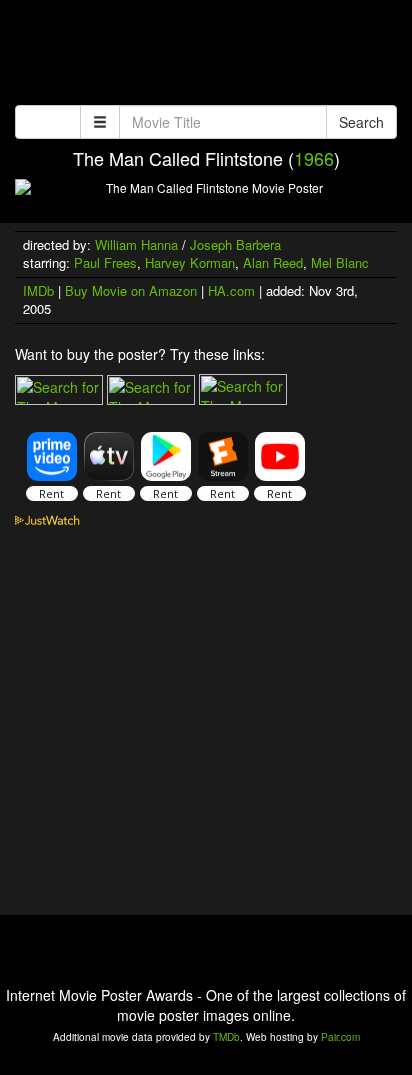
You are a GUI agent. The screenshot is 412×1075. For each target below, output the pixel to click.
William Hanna (136, 244)
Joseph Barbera (235, 244)
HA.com (231, 290)
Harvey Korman (190, 262)
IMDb (38, 290)
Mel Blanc (340, 262)
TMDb (226, 1037)
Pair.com (340, 1037)
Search (361, 122)
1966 (314, 158)
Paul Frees (105, 262)
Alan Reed (273, 262)
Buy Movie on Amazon (131, 290)
